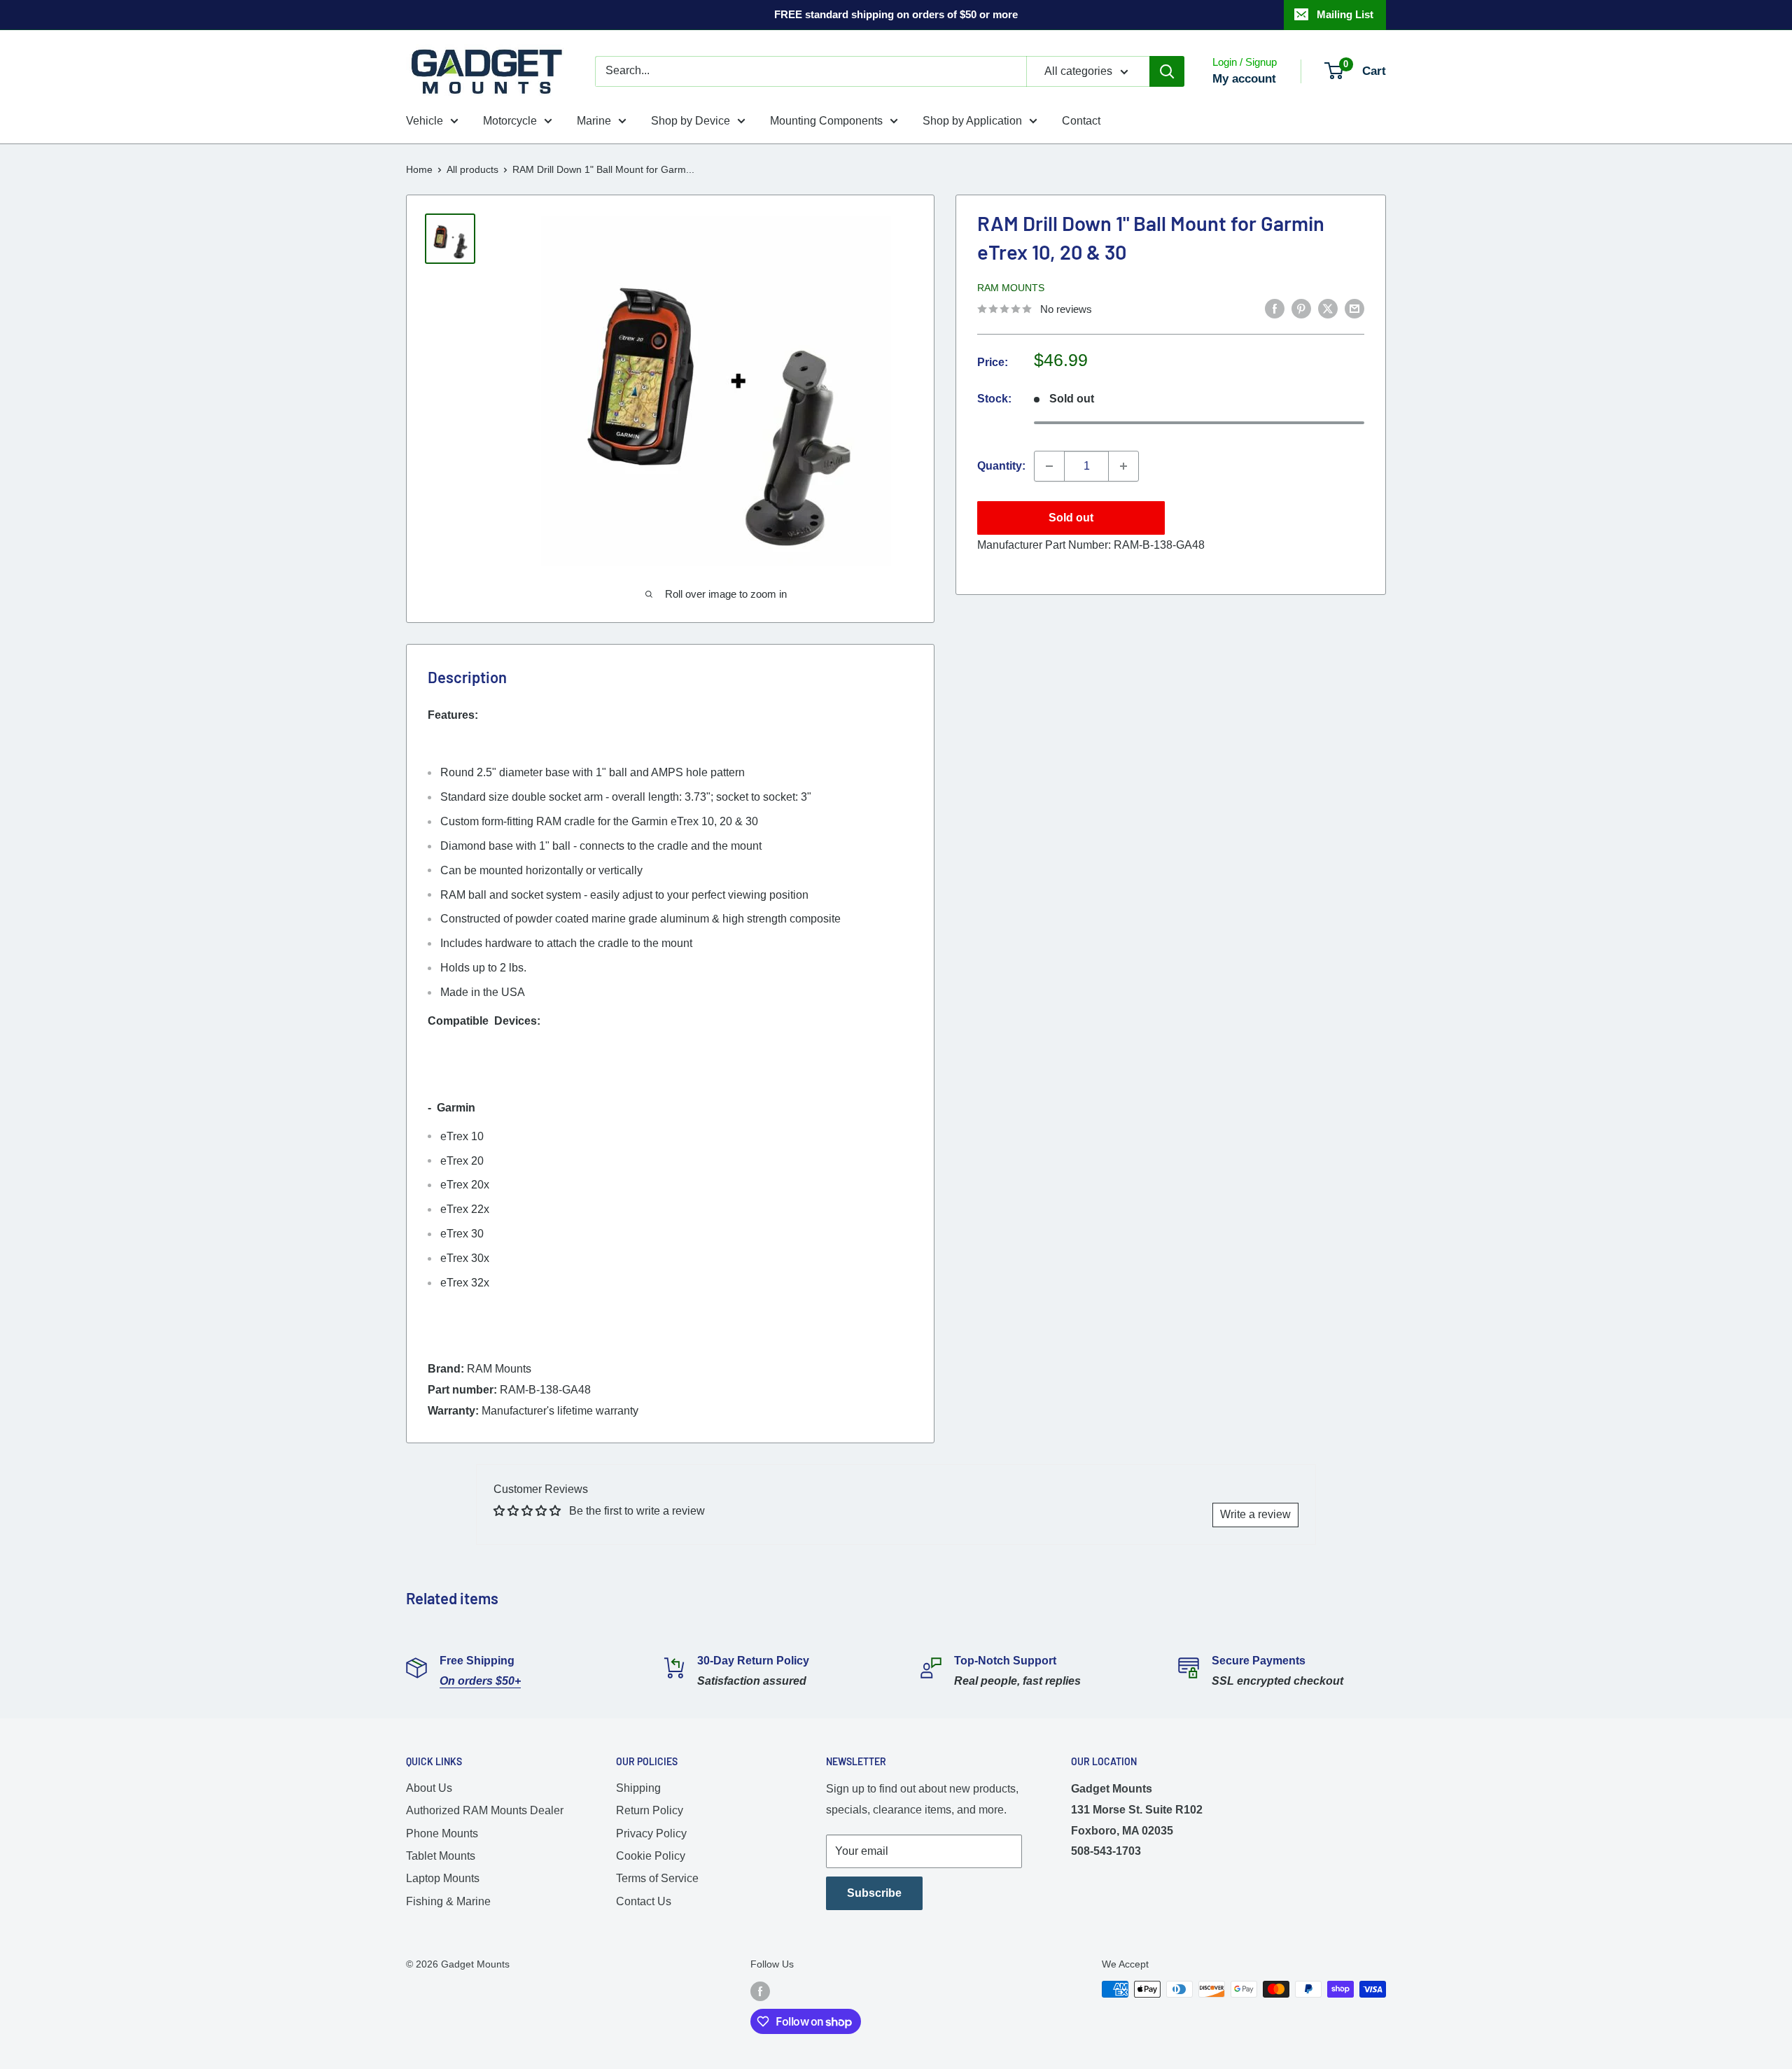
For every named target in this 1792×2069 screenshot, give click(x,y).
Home (419, 169)
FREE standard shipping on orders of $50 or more (896, 14)
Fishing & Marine (448, 1901)
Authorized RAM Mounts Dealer (485, 1810)
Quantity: (1001, 466)
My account (1244, 79)
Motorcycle (510, 121)
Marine (594, 121)
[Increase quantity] (1123, 466)
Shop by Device (691, 121)
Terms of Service (657, 1878)
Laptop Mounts (443, 1878)
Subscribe (874, 1893)
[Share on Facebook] (1275, 308)
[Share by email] (1354, 308)
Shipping (638, 1788)
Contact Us (644, 1901)
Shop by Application (972, 121)
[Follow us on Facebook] (760, 1991)
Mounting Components (826, 121)
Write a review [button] (1255, 1514)
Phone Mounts (442, 1833)
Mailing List (1345, 14)
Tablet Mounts (441, 1856)
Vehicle (425, 121)
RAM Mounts (1011, 288)
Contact (1081, 121)
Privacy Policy (651, 1833)
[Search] (1167, 71)
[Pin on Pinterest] (1301, 308)
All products (472, 169)
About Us (429, 1788)
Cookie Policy (651, 1856)
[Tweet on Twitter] (1328, 308)
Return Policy (650, 1810)
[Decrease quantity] (1049, 466)
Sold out (1071, 518)
